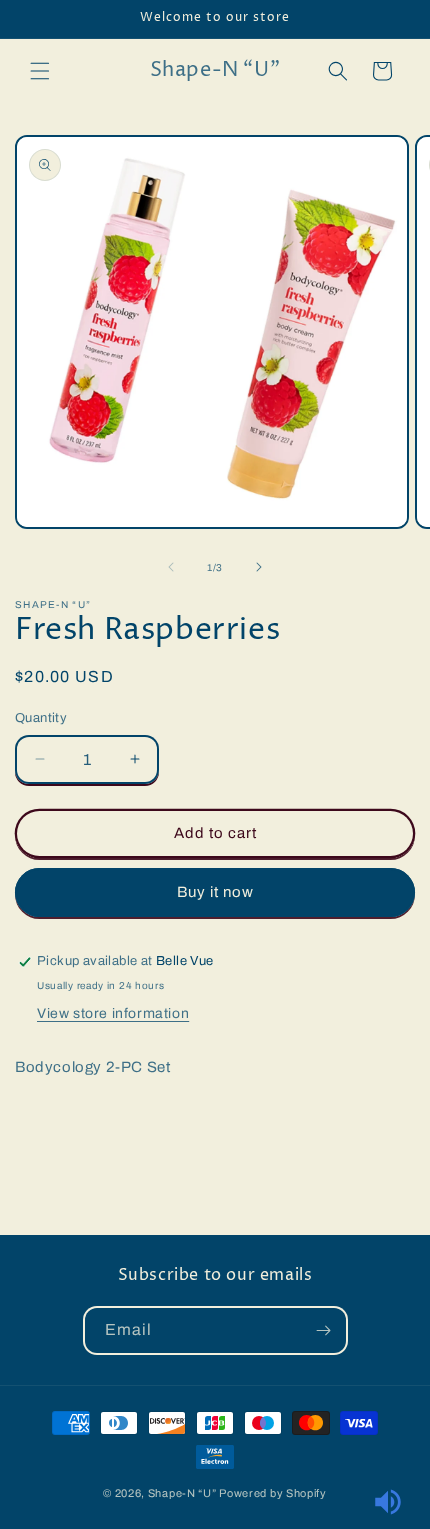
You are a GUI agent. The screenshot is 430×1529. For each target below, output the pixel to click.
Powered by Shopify (273, 1493)
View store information (113, 1013)
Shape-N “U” (182, 1493)
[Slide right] (259, 567)
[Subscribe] (324, 1330)
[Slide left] (171, 567)
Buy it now (215, 892)
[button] (40, 71)
